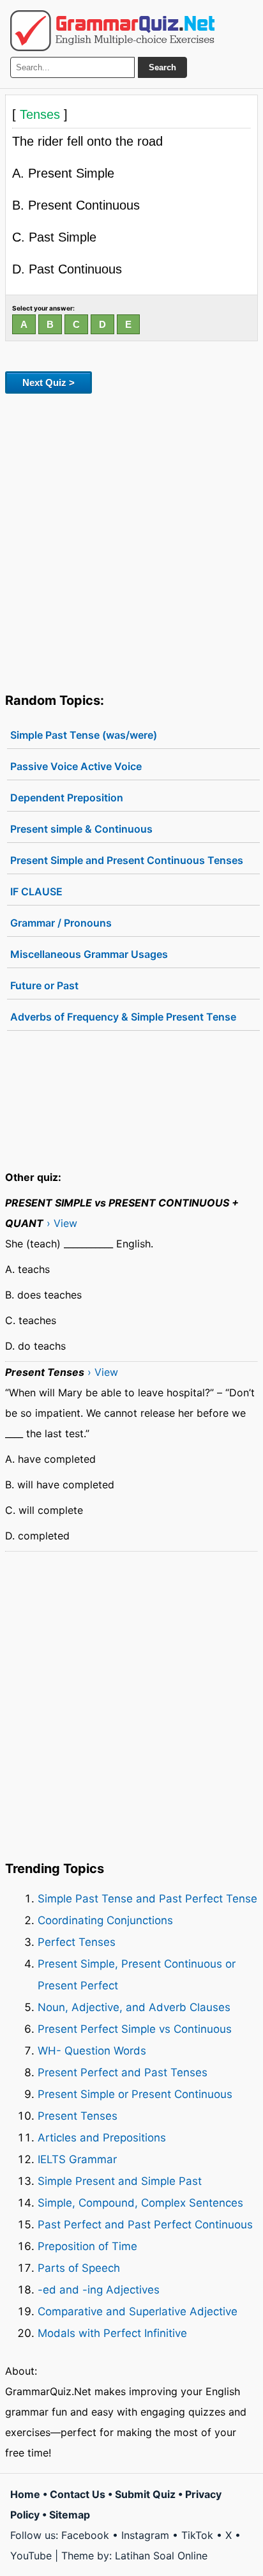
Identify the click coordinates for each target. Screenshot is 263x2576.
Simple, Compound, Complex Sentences (140, 2203)
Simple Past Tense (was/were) (84, 735)
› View (62, 1223)
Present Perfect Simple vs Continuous (135, 2029)
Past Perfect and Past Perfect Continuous (145, 2225)
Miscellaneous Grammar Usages (89, 954)
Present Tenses (78, 2116)
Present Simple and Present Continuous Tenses (127, 860)
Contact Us (78, 2494)
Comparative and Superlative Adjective (138, 2311)
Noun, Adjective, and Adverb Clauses (134, 2007)
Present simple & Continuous (81, 829)
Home (25, 2494)
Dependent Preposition (67, 798)
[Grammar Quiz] (112, 31)
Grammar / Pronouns (61, 923)
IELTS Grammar (77, 2159)
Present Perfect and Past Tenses (123, 2072)
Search (162, 67)
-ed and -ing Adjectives (99, 2290)
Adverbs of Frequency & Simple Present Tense (123, 1017)
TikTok (197, 2535)
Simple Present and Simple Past (120, 2181)
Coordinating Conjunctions (105, 1920)
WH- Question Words (92, 2051)
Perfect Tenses (77, 1942)
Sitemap (70, 2515)
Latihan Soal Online (161, 2556)
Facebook (85, 2535)
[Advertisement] (131, 541)
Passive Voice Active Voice (76, 766)
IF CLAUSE (36, 891)
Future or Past (44, 985)
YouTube (31, 2556)
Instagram (145, 2535)
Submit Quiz (145, 2494)
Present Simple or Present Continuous (135, 2094)
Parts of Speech (79, 2268)
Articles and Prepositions (102, 2138)
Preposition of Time (87, 2246)
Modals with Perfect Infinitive (112, 2333)
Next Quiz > (49, 382)
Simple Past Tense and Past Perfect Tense (147, 1899)
